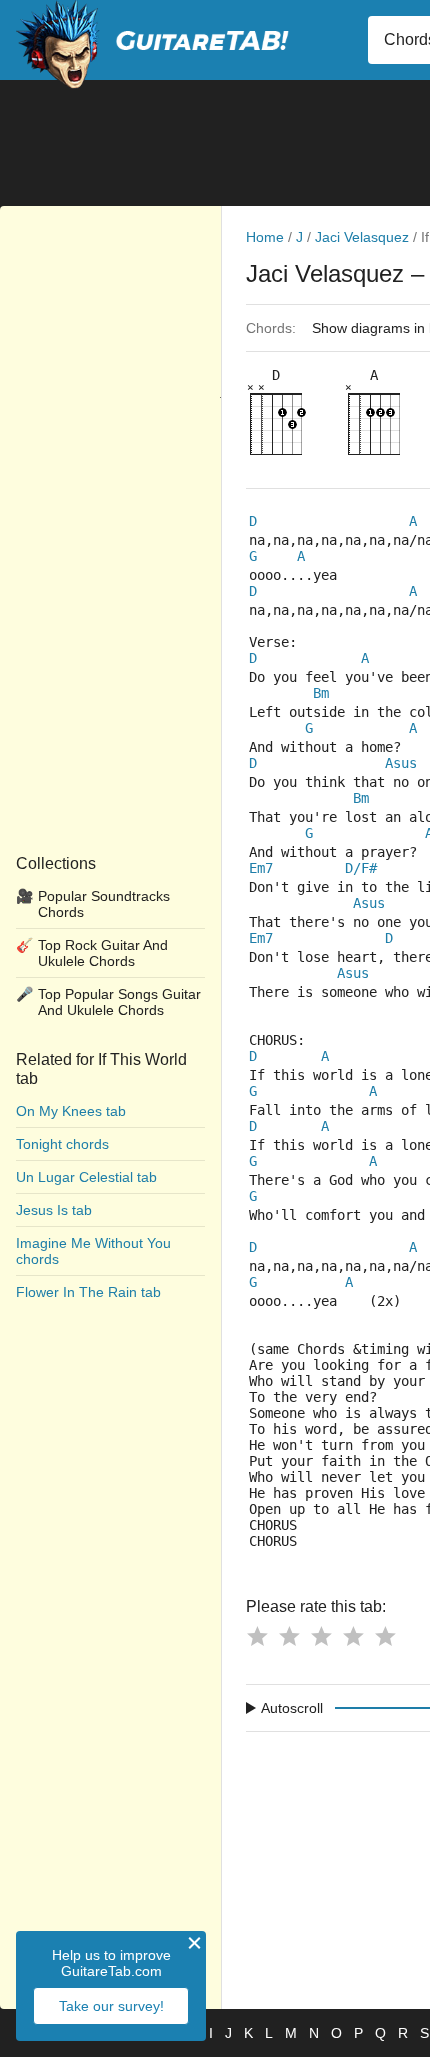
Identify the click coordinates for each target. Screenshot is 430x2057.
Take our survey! (111, 2006)
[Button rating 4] (353, 1636)
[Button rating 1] (257, 1636)
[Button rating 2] (289, 1636)
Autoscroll (292, 1708)
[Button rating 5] (385, 1636)
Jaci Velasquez (362, 237)
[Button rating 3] (321, 1636)
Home (265, 237)
